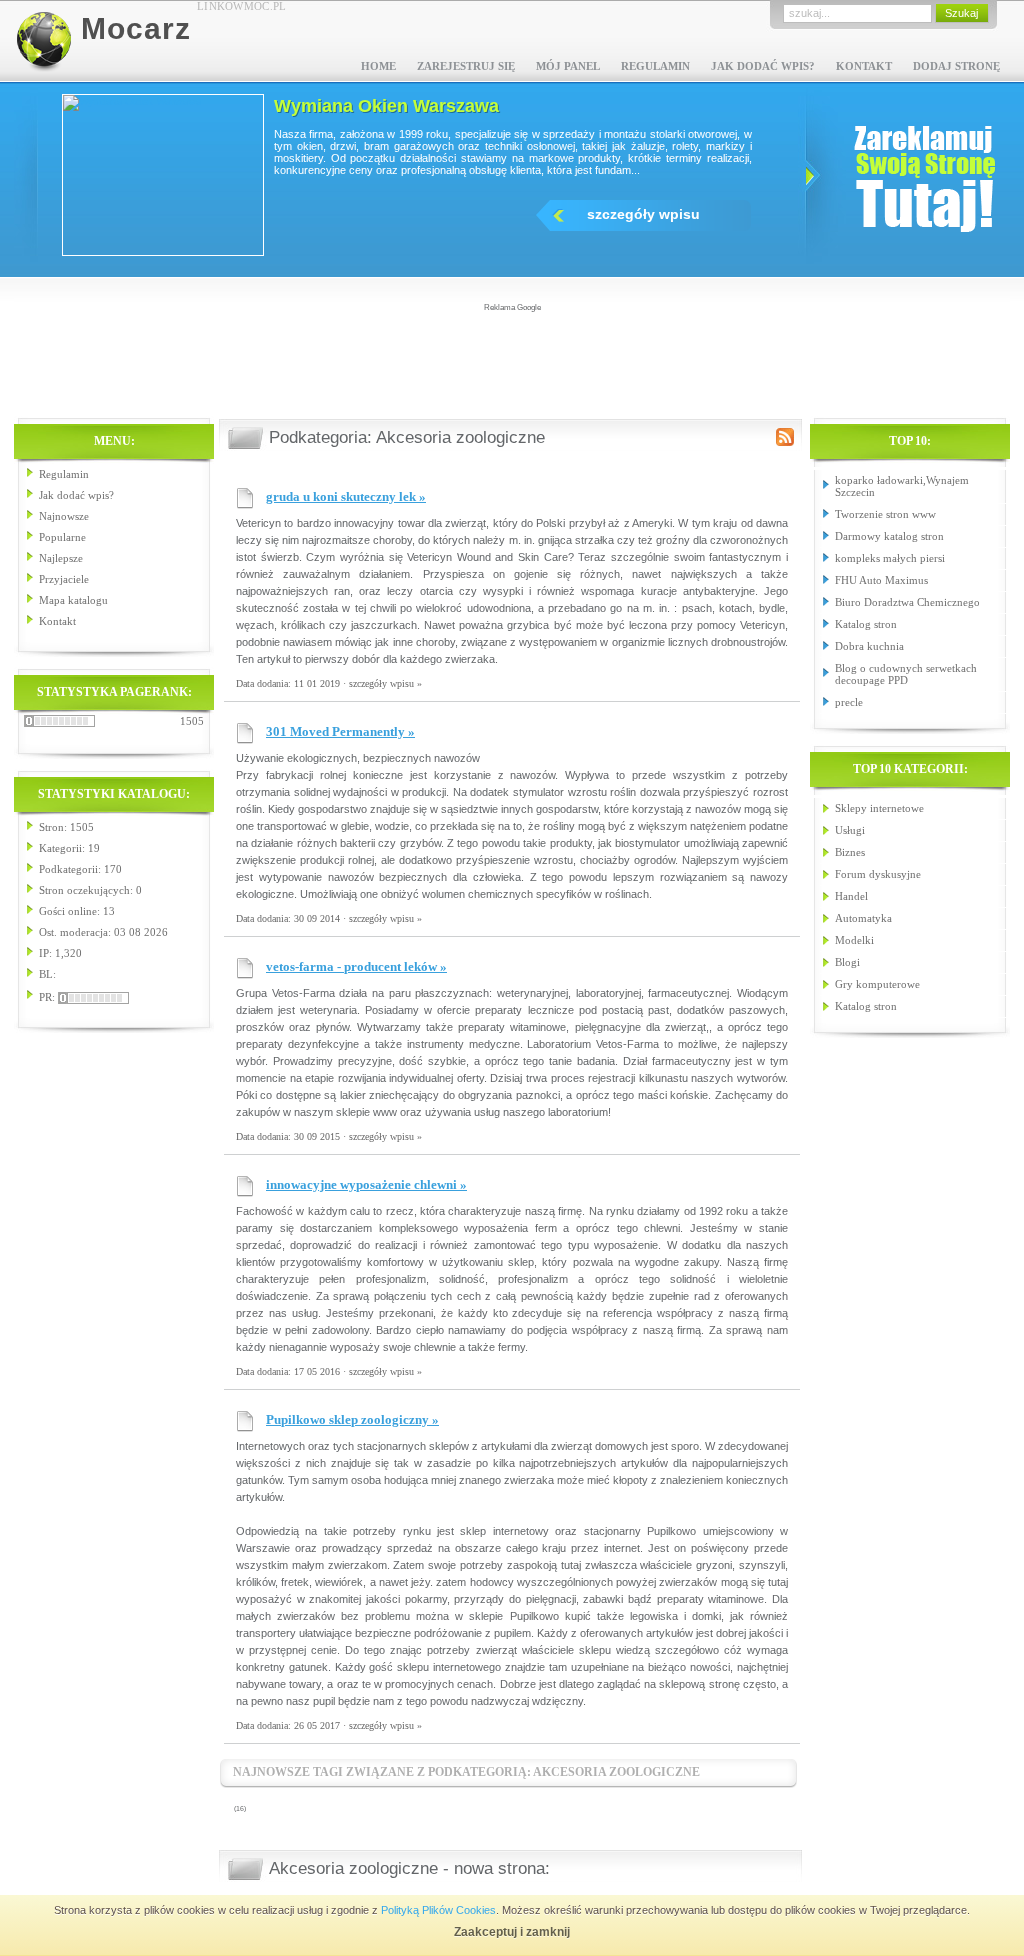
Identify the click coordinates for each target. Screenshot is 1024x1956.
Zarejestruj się (466, 66)
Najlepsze (61, 558)
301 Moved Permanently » (340, 731)
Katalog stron (866, 624)
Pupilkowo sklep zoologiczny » (352, 1419)
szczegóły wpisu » (385, 683)
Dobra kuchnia (869, 646)
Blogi (847, 962)
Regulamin (655, 66)
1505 (192, 721)
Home (378, 66)
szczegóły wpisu (720, 214)
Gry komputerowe (877, 984)
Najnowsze (64, 516)
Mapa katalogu (73, 600)
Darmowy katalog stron (889, 536)
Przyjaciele (64, 579)
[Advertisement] (512, 359)
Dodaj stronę (956, 66)
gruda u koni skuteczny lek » (346, 496)
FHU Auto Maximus (881, 580)
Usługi (850, 830)
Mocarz (136, 28)
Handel (851, 896)
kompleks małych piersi (890, 558)
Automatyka (863, 918)
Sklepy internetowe (879, 808)
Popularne (62, 537)
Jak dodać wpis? (763, 66)
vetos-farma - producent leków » (356, 966)
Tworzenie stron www (885, 514)
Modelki (854, 940)
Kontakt (864, 66)
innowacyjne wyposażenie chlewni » (366, 1184)
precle (849, 702)
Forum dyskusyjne (878, 874)
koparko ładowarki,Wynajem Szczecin (902, 486)
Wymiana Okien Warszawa (463, 106)
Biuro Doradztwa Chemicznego (907, 602)
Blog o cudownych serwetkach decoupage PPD (906, 674)
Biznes (850, 852)
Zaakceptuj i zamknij (512, 1932)
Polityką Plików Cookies (438, 1910)
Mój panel (568, 66)
